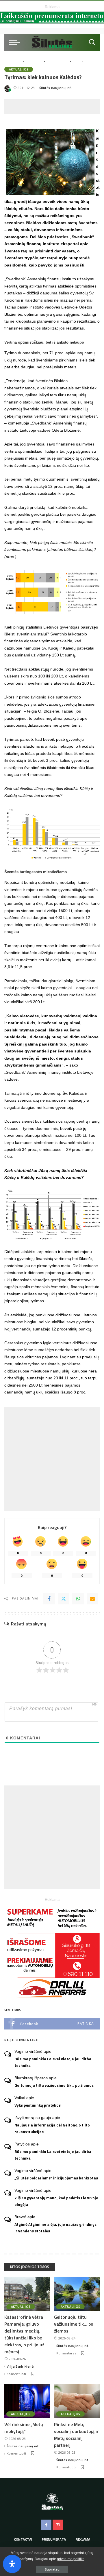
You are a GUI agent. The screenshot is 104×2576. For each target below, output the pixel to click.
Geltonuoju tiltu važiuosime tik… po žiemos (54, 2085)
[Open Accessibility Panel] (12, 2564)
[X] (64, 1599)
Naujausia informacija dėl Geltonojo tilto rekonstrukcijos (52, 2128)
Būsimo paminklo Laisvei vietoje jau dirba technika (53, 2062)
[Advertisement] (54, 106)
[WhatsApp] (78, 1599)
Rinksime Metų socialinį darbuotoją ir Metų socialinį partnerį (76, 2435)
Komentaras (66, 2353)
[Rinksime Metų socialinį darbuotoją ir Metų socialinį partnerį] (77, 2401)
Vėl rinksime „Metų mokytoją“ (24, 2428)
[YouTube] (58, 2525)
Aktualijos (19, 69)
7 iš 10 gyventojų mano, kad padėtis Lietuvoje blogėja (56, 2201)
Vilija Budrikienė (20, 2366)
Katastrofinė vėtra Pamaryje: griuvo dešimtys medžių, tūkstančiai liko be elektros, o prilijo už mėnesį (24, 2334)
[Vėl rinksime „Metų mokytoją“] (27, 2401)
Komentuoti (16, 2374)
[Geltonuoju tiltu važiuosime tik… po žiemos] (77, 2294)
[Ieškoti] (92, 42)
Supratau (52, 2569)
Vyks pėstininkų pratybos (38, 2105)
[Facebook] (49, 1599)
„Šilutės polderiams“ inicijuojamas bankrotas (56, 2178)
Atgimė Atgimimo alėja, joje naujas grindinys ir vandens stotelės (55, 2228)
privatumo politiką (71, 2559)
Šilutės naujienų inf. (56, 88)
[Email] (92, 1599)
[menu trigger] (16, 42)
